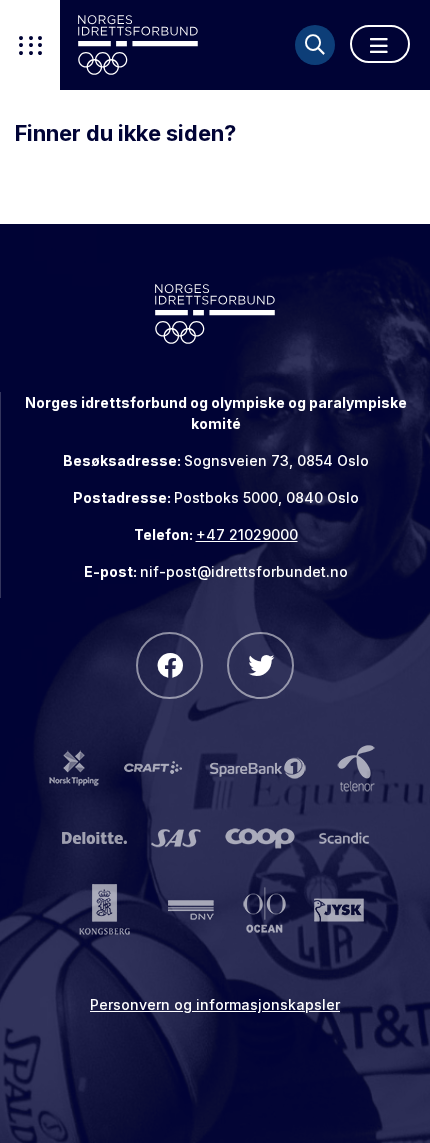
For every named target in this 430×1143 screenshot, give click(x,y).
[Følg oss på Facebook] (169, 665)
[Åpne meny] (380, 44)
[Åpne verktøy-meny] (30, 45)
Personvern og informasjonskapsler (215, 1004)
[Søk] (315, 45)
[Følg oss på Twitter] (260, 665)
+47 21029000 (247, 534)
